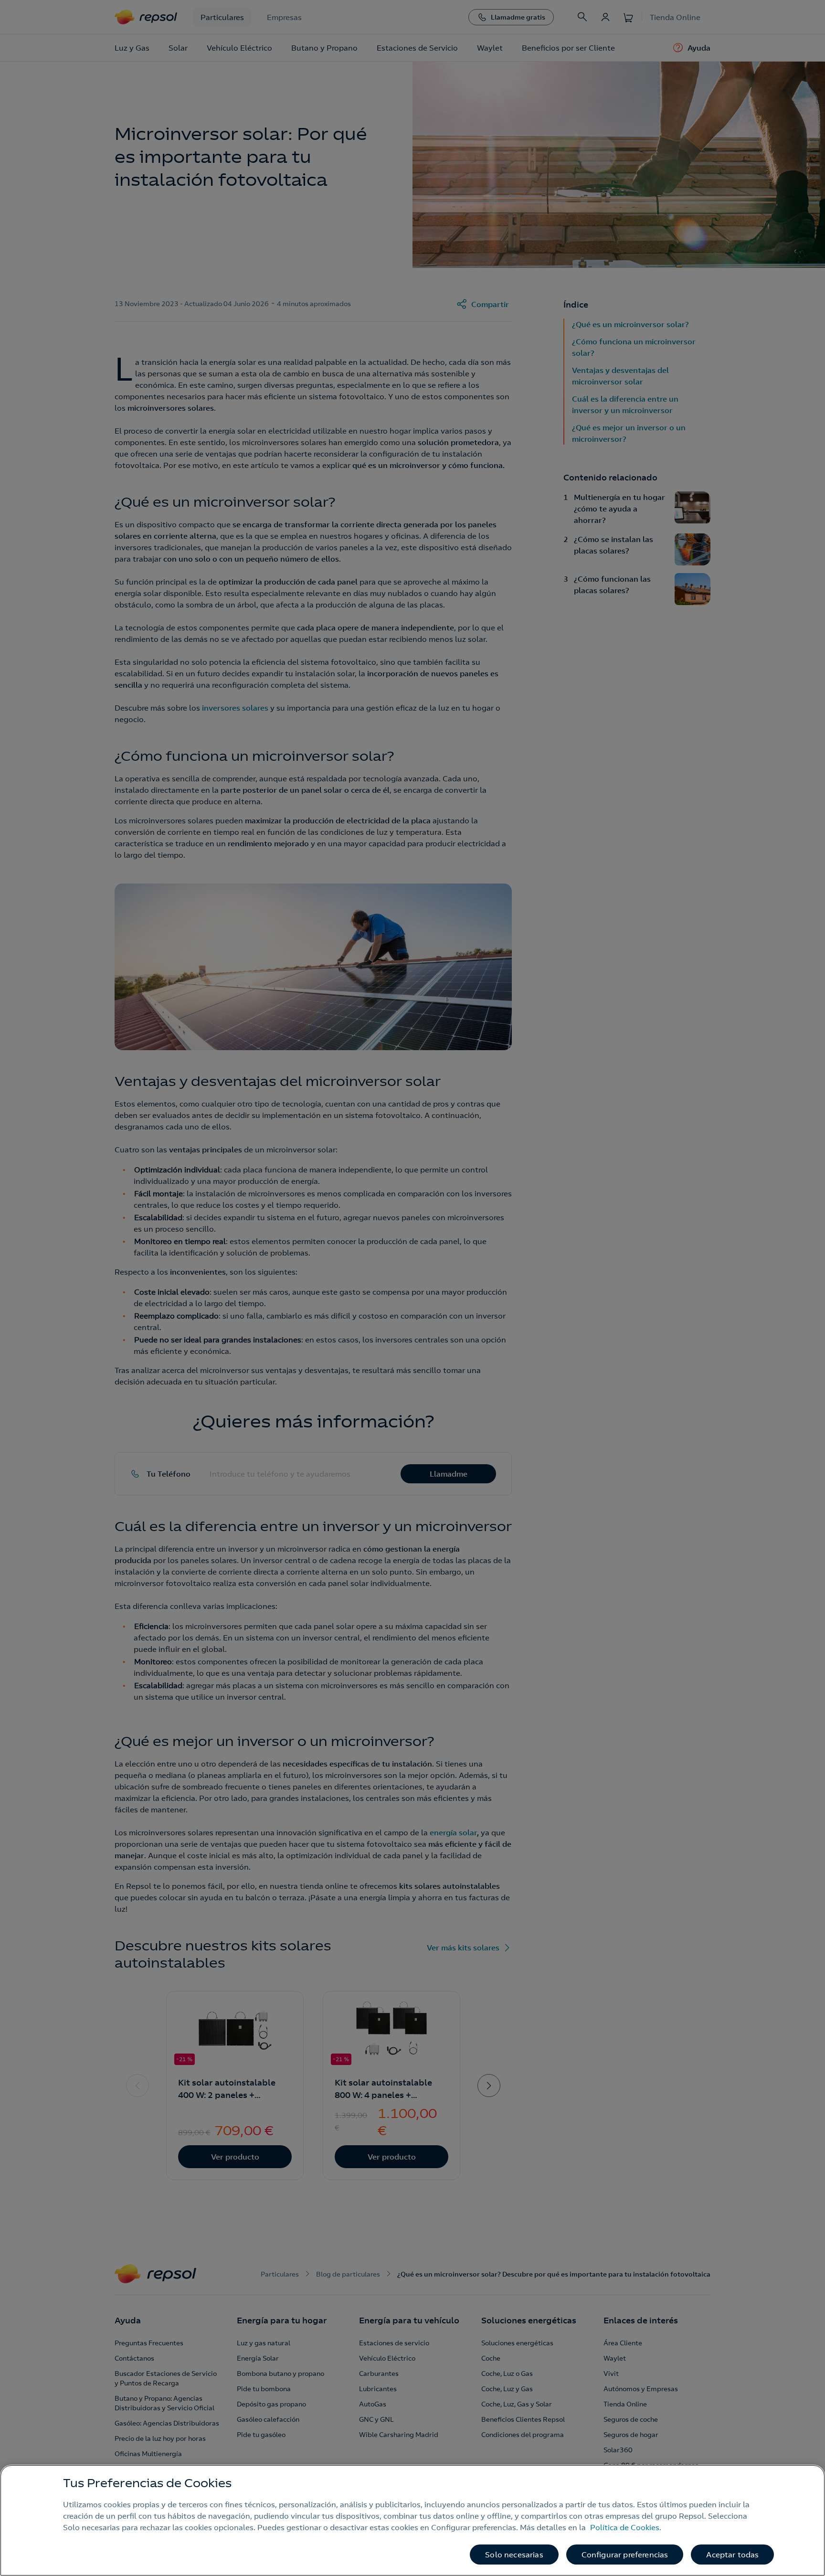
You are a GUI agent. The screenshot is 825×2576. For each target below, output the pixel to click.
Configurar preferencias (625, 2555)
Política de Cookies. (626, 2527)
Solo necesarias (514, 2555)
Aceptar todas (732, 2555)
